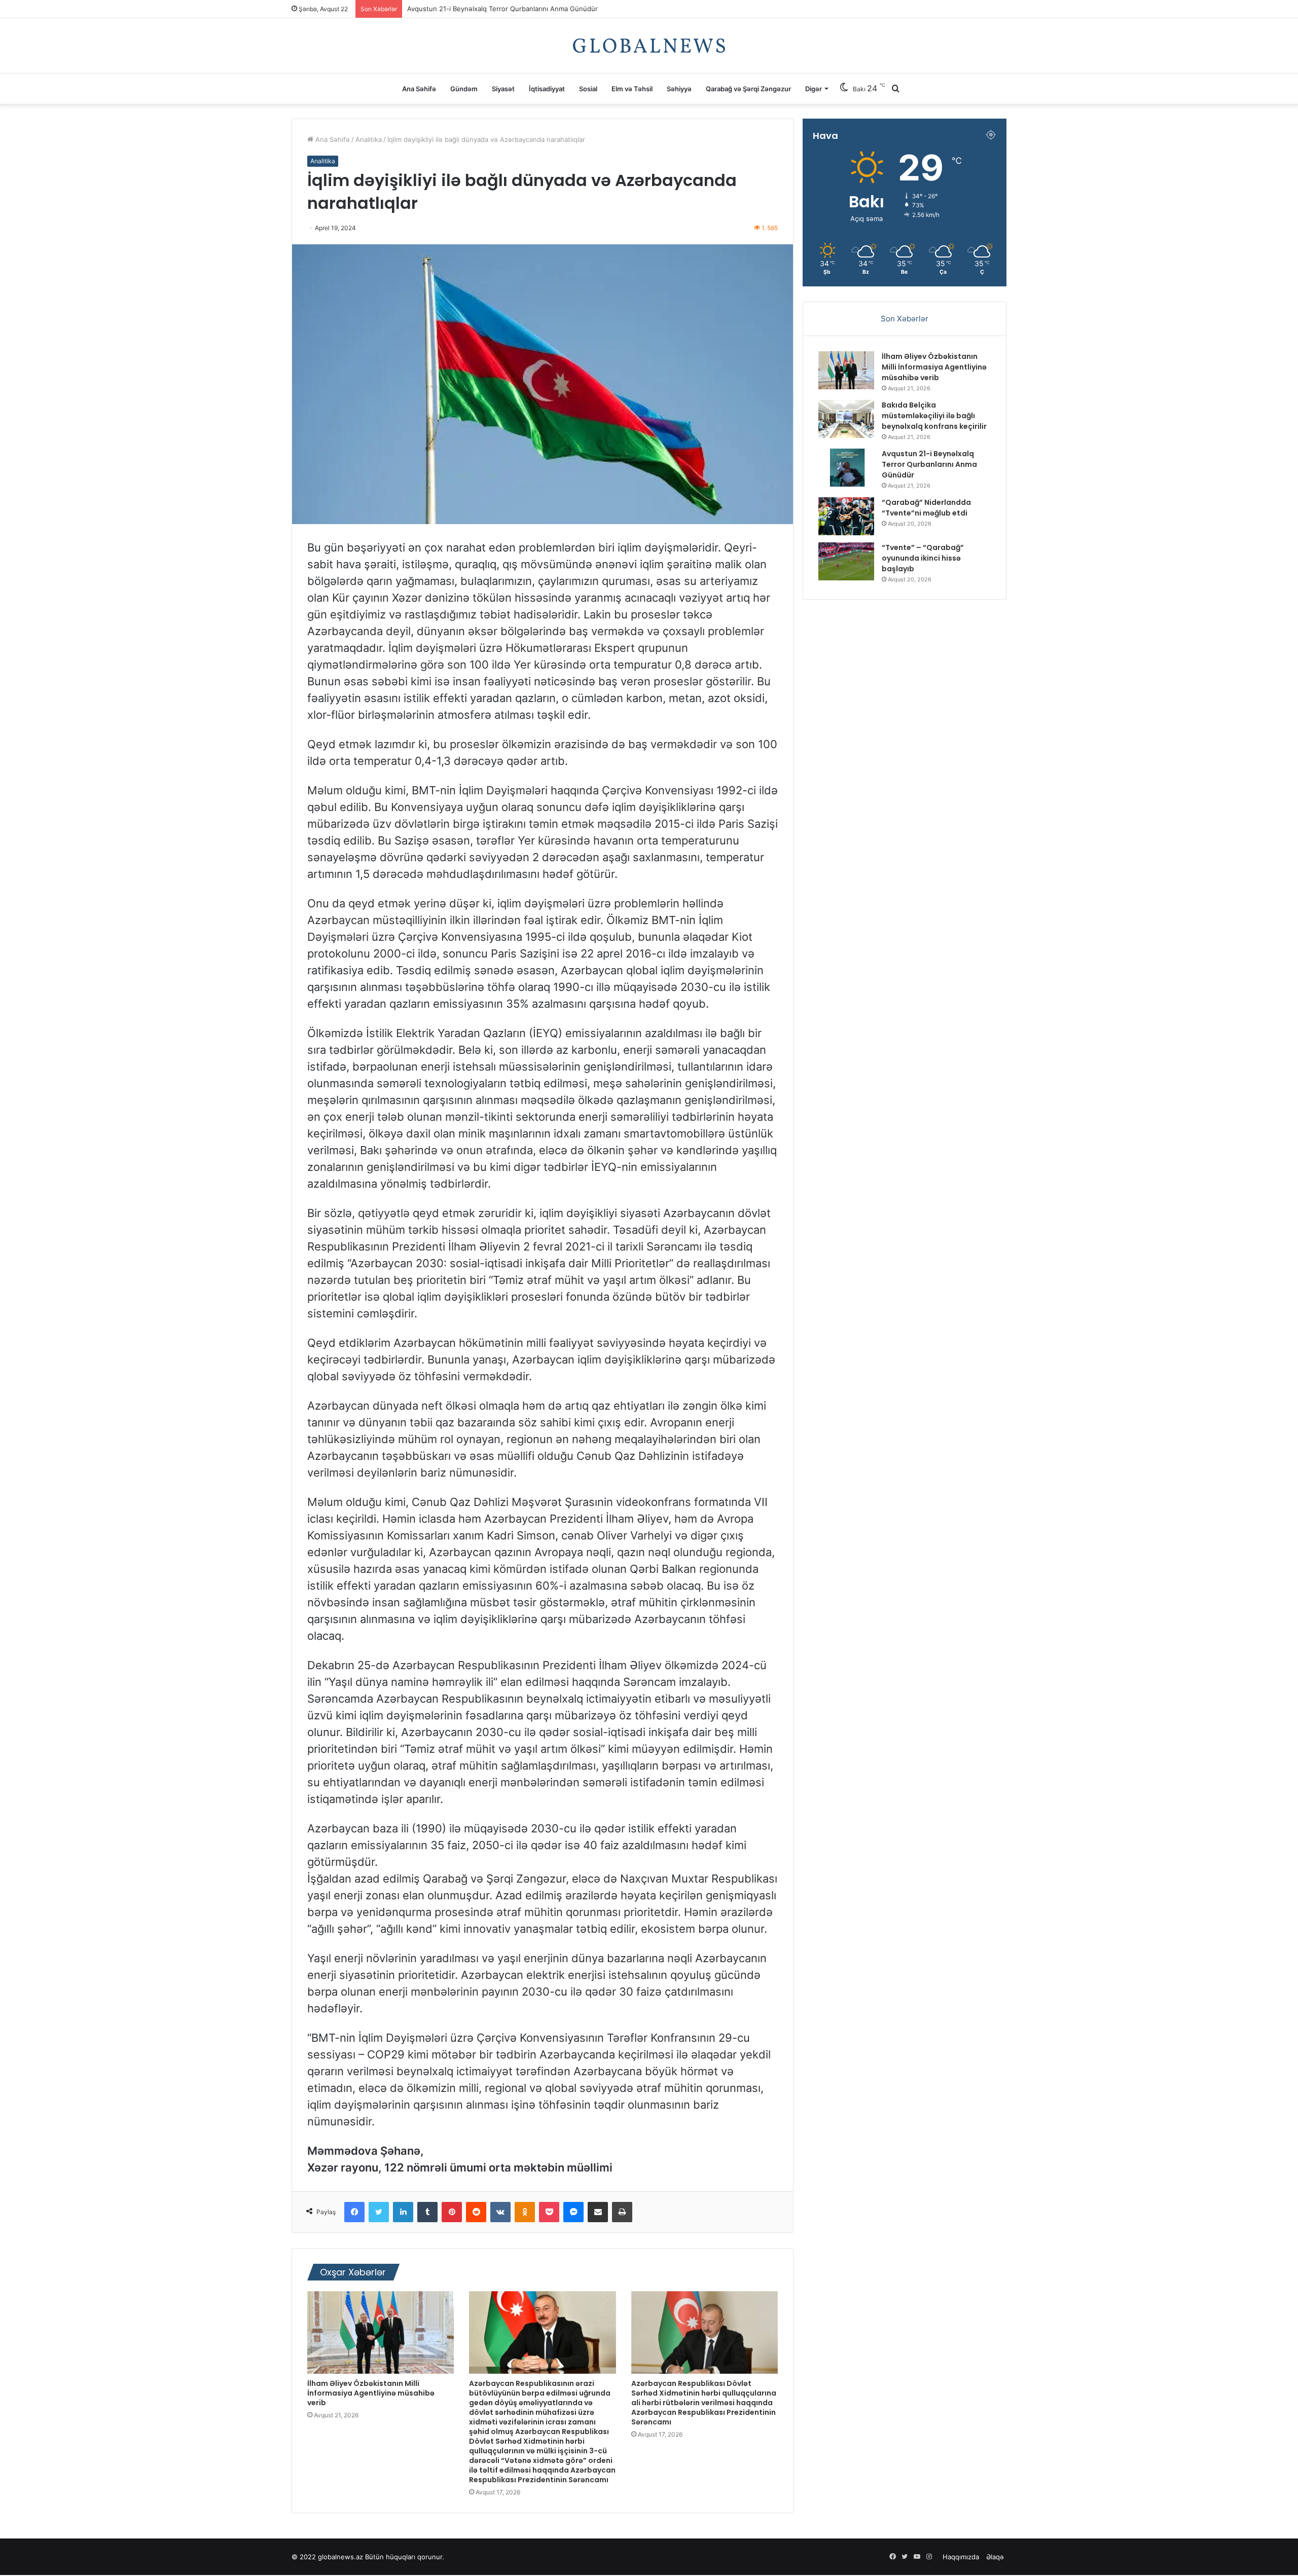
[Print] (622, 2212)
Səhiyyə (679, 89)
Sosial (588, 89)
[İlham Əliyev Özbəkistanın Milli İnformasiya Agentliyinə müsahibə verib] (381, 2332)
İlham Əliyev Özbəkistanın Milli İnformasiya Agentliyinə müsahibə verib (371, 2393)
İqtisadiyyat (547, 89)
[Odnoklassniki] (525, 2212)
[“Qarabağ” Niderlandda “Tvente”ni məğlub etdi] (846, 516)
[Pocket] (549, 2212)
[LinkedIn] (403, 2212)
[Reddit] (476, 2212)
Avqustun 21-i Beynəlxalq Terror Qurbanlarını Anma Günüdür (929, 464)
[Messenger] (573, 2212)
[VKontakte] (500, 2212)
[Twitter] (379, 2212)
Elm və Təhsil (632, 89)
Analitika (369, 139)
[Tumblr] (427, 2212)
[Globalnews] (649, 46)
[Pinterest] (452, 2212)
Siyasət (503, 89)
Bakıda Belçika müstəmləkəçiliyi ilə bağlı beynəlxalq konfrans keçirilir (934, 416)
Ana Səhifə (419, 89)
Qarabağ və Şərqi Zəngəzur (748, 89)
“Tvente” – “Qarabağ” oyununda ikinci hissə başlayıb (923, 558)
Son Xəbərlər (905, 319)
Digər (814, 89)
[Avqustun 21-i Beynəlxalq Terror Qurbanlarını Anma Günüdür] (846, 468)
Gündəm (464, 89)
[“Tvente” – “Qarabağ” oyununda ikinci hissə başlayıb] (846, 561)
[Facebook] (354, 2212)
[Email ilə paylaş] (598, 2212)
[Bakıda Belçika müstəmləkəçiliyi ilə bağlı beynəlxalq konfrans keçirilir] (846, 419)
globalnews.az (340, 2557)
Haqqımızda (961, 2557)
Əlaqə (995, 2557)
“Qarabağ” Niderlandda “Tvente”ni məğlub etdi (480, 9)
